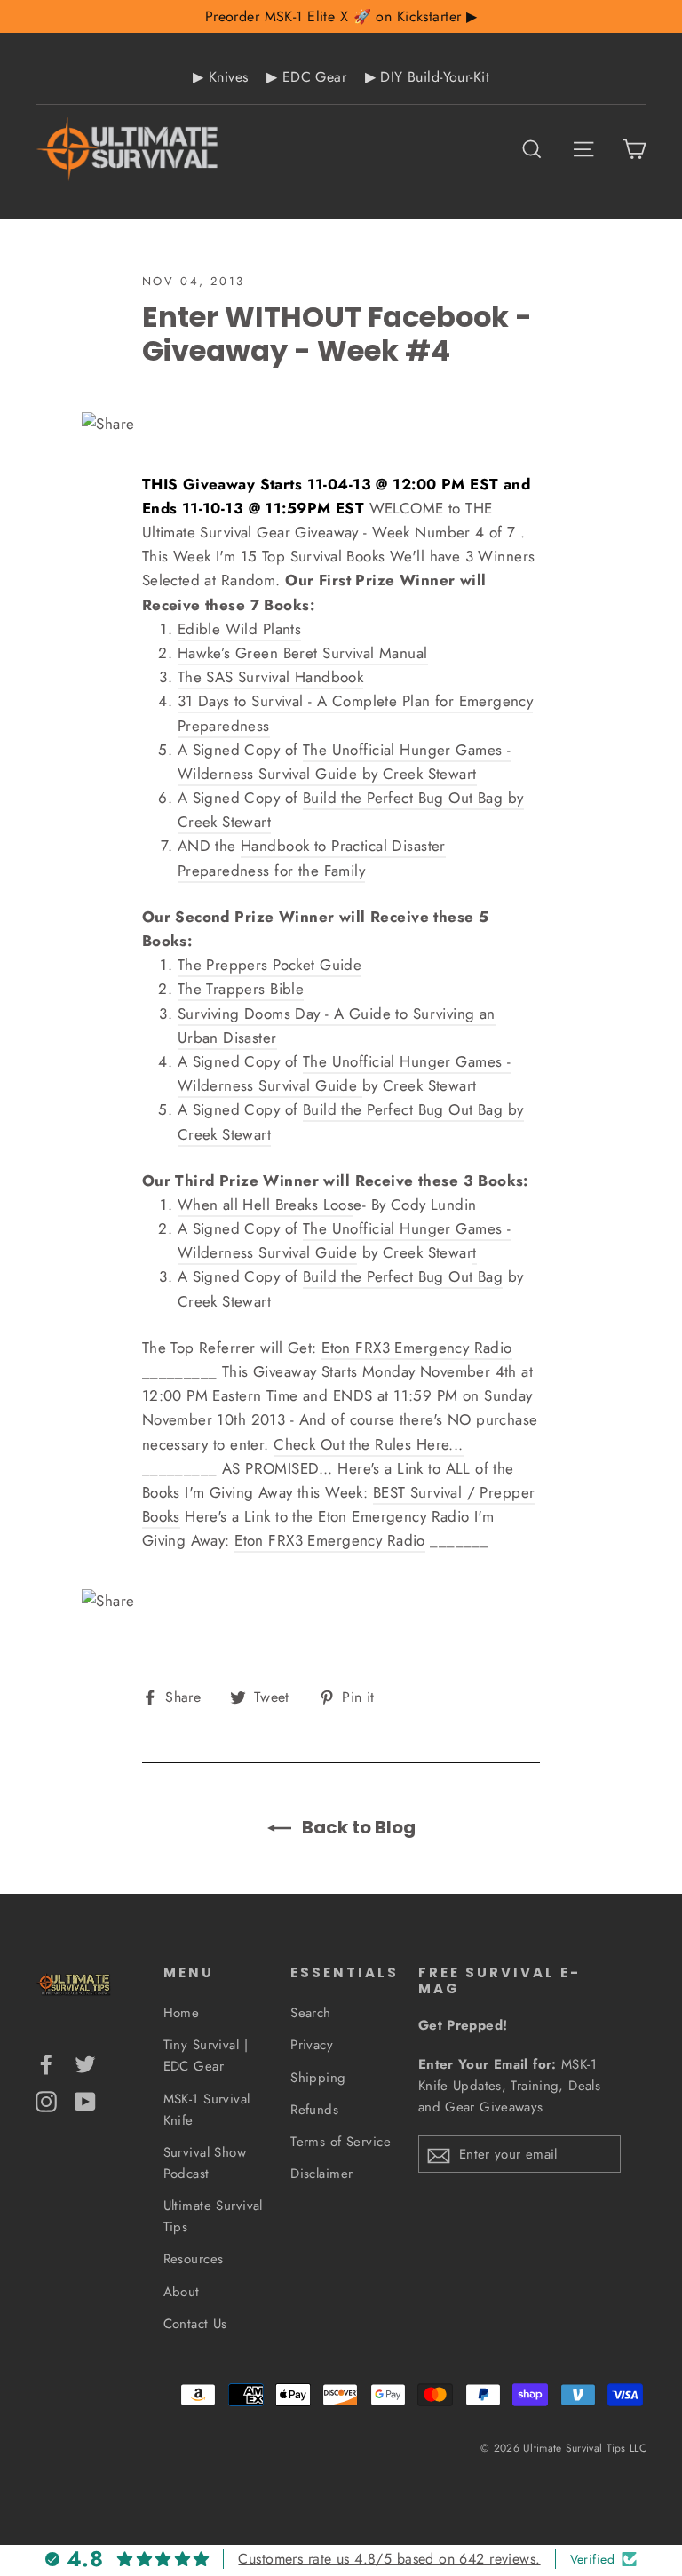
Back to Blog (357, 1827)
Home (182, 2013)
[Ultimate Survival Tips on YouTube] (85, 2100)
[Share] (341, 424)
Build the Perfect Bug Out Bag (403, 1276)
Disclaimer (321, 2174)
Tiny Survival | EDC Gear (206, 2055)
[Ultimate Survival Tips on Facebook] (46, 2063)
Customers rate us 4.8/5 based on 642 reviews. (389, 2559)
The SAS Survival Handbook (271, 677)
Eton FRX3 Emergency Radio (417, 1348)
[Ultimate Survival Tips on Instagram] (46, 2100)
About (182, 2292)
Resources (194, 2259)
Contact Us (195, 2324)
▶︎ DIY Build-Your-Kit (428, 77)
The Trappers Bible (241, 989)
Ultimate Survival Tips (213, 2216)
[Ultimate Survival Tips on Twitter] (85, 2063)
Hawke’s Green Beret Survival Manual (303, 653)
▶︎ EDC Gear (306, 77)
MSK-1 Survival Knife (207, 2110)
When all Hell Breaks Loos (266, 1205)
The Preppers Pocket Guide (270, 965)
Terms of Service (341, 2142)
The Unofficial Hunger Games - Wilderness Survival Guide (345, 1073)
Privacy (312, 2045)
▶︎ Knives (220, 77)
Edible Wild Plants (240, 629)
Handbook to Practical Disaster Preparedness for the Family (312, 858)
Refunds (314, 2110)
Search (311, 2013)
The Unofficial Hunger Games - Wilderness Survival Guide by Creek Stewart (345, 762)
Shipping (318, 2078)
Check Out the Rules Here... (368, 1444)
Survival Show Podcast (205, 2163)
